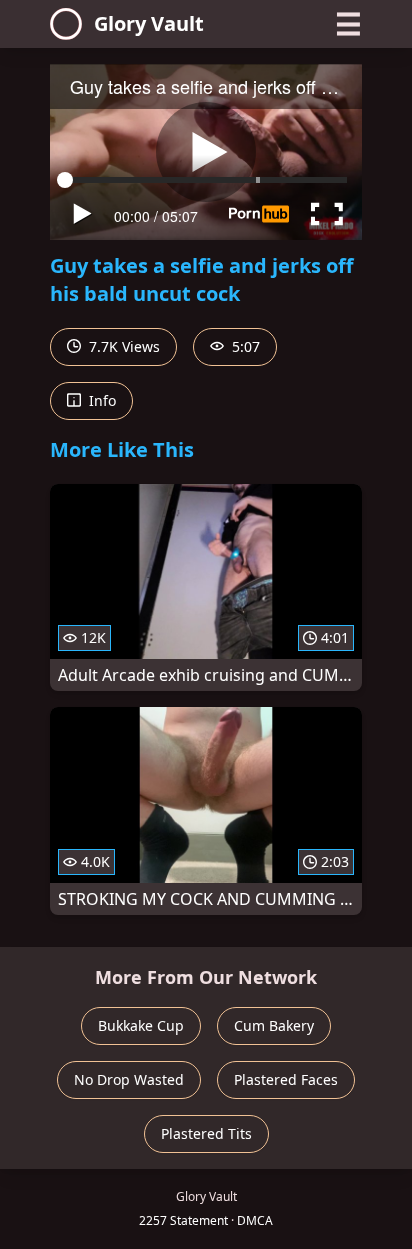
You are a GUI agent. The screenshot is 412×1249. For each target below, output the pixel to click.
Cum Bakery (274, 1025)
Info (100, 400)
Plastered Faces (286, 1079)
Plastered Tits (206, 1133)
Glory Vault (149, 23)
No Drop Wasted (129, 1079)
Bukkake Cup (141, 1025)
